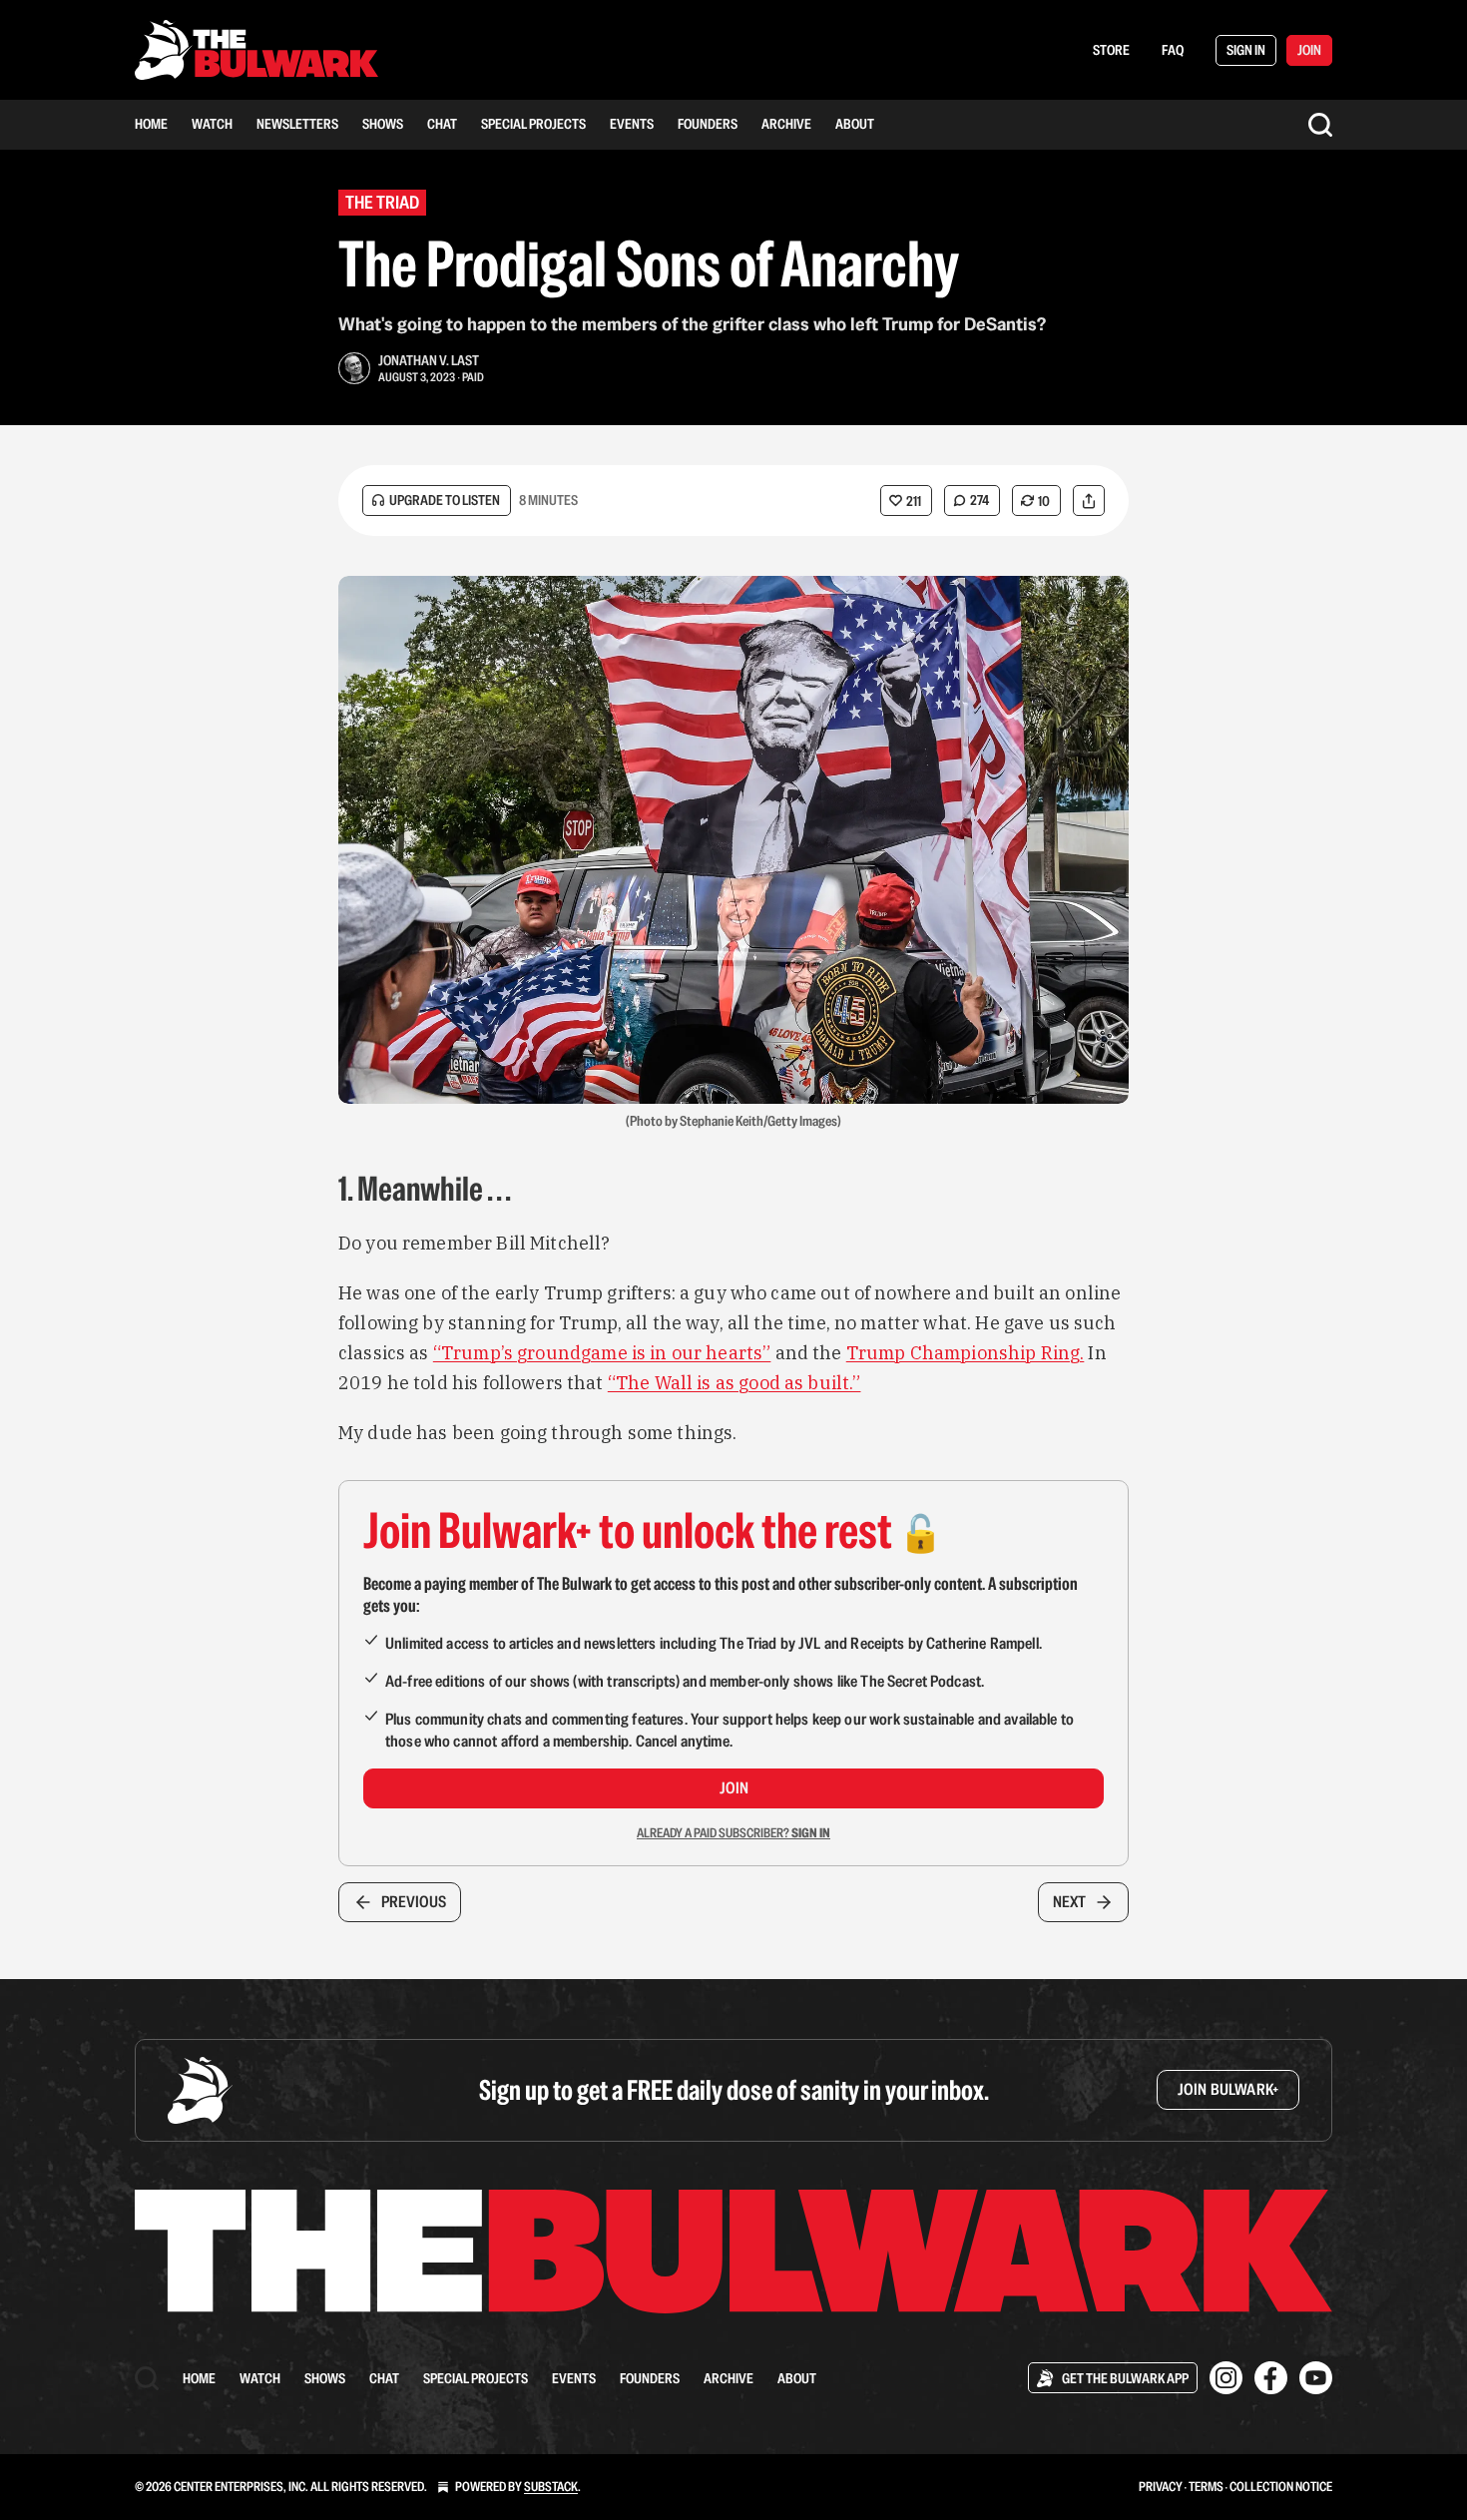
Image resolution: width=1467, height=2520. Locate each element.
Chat (442, 124)
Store (1111, 50)
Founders (708, 124)
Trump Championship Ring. (966, 1353)
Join (734, 1788)
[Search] (1320, 125)
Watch (212, 124)
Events (632, 124)
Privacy (1161, 2487)
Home (151, 124)
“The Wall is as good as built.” (734, 1383)
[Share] (1089, 501)
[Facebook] (1271, 2378)
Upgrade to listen (445, 500)
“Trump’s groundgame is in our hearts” (602, 1353)
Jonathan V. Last (429, 360)
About (855, 124)
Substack (551, 2487)
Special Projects (533, 124)
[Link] (310, 1189)
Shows (383, 124)
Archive (786, 124)
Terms (1206, 2487)
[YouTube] (1316, 2378)
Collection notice (1281, 2487)
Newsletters (297, 124)
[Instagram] (1226, 2378)
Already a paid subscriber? (733, 1833)
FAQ (1173, 50)
